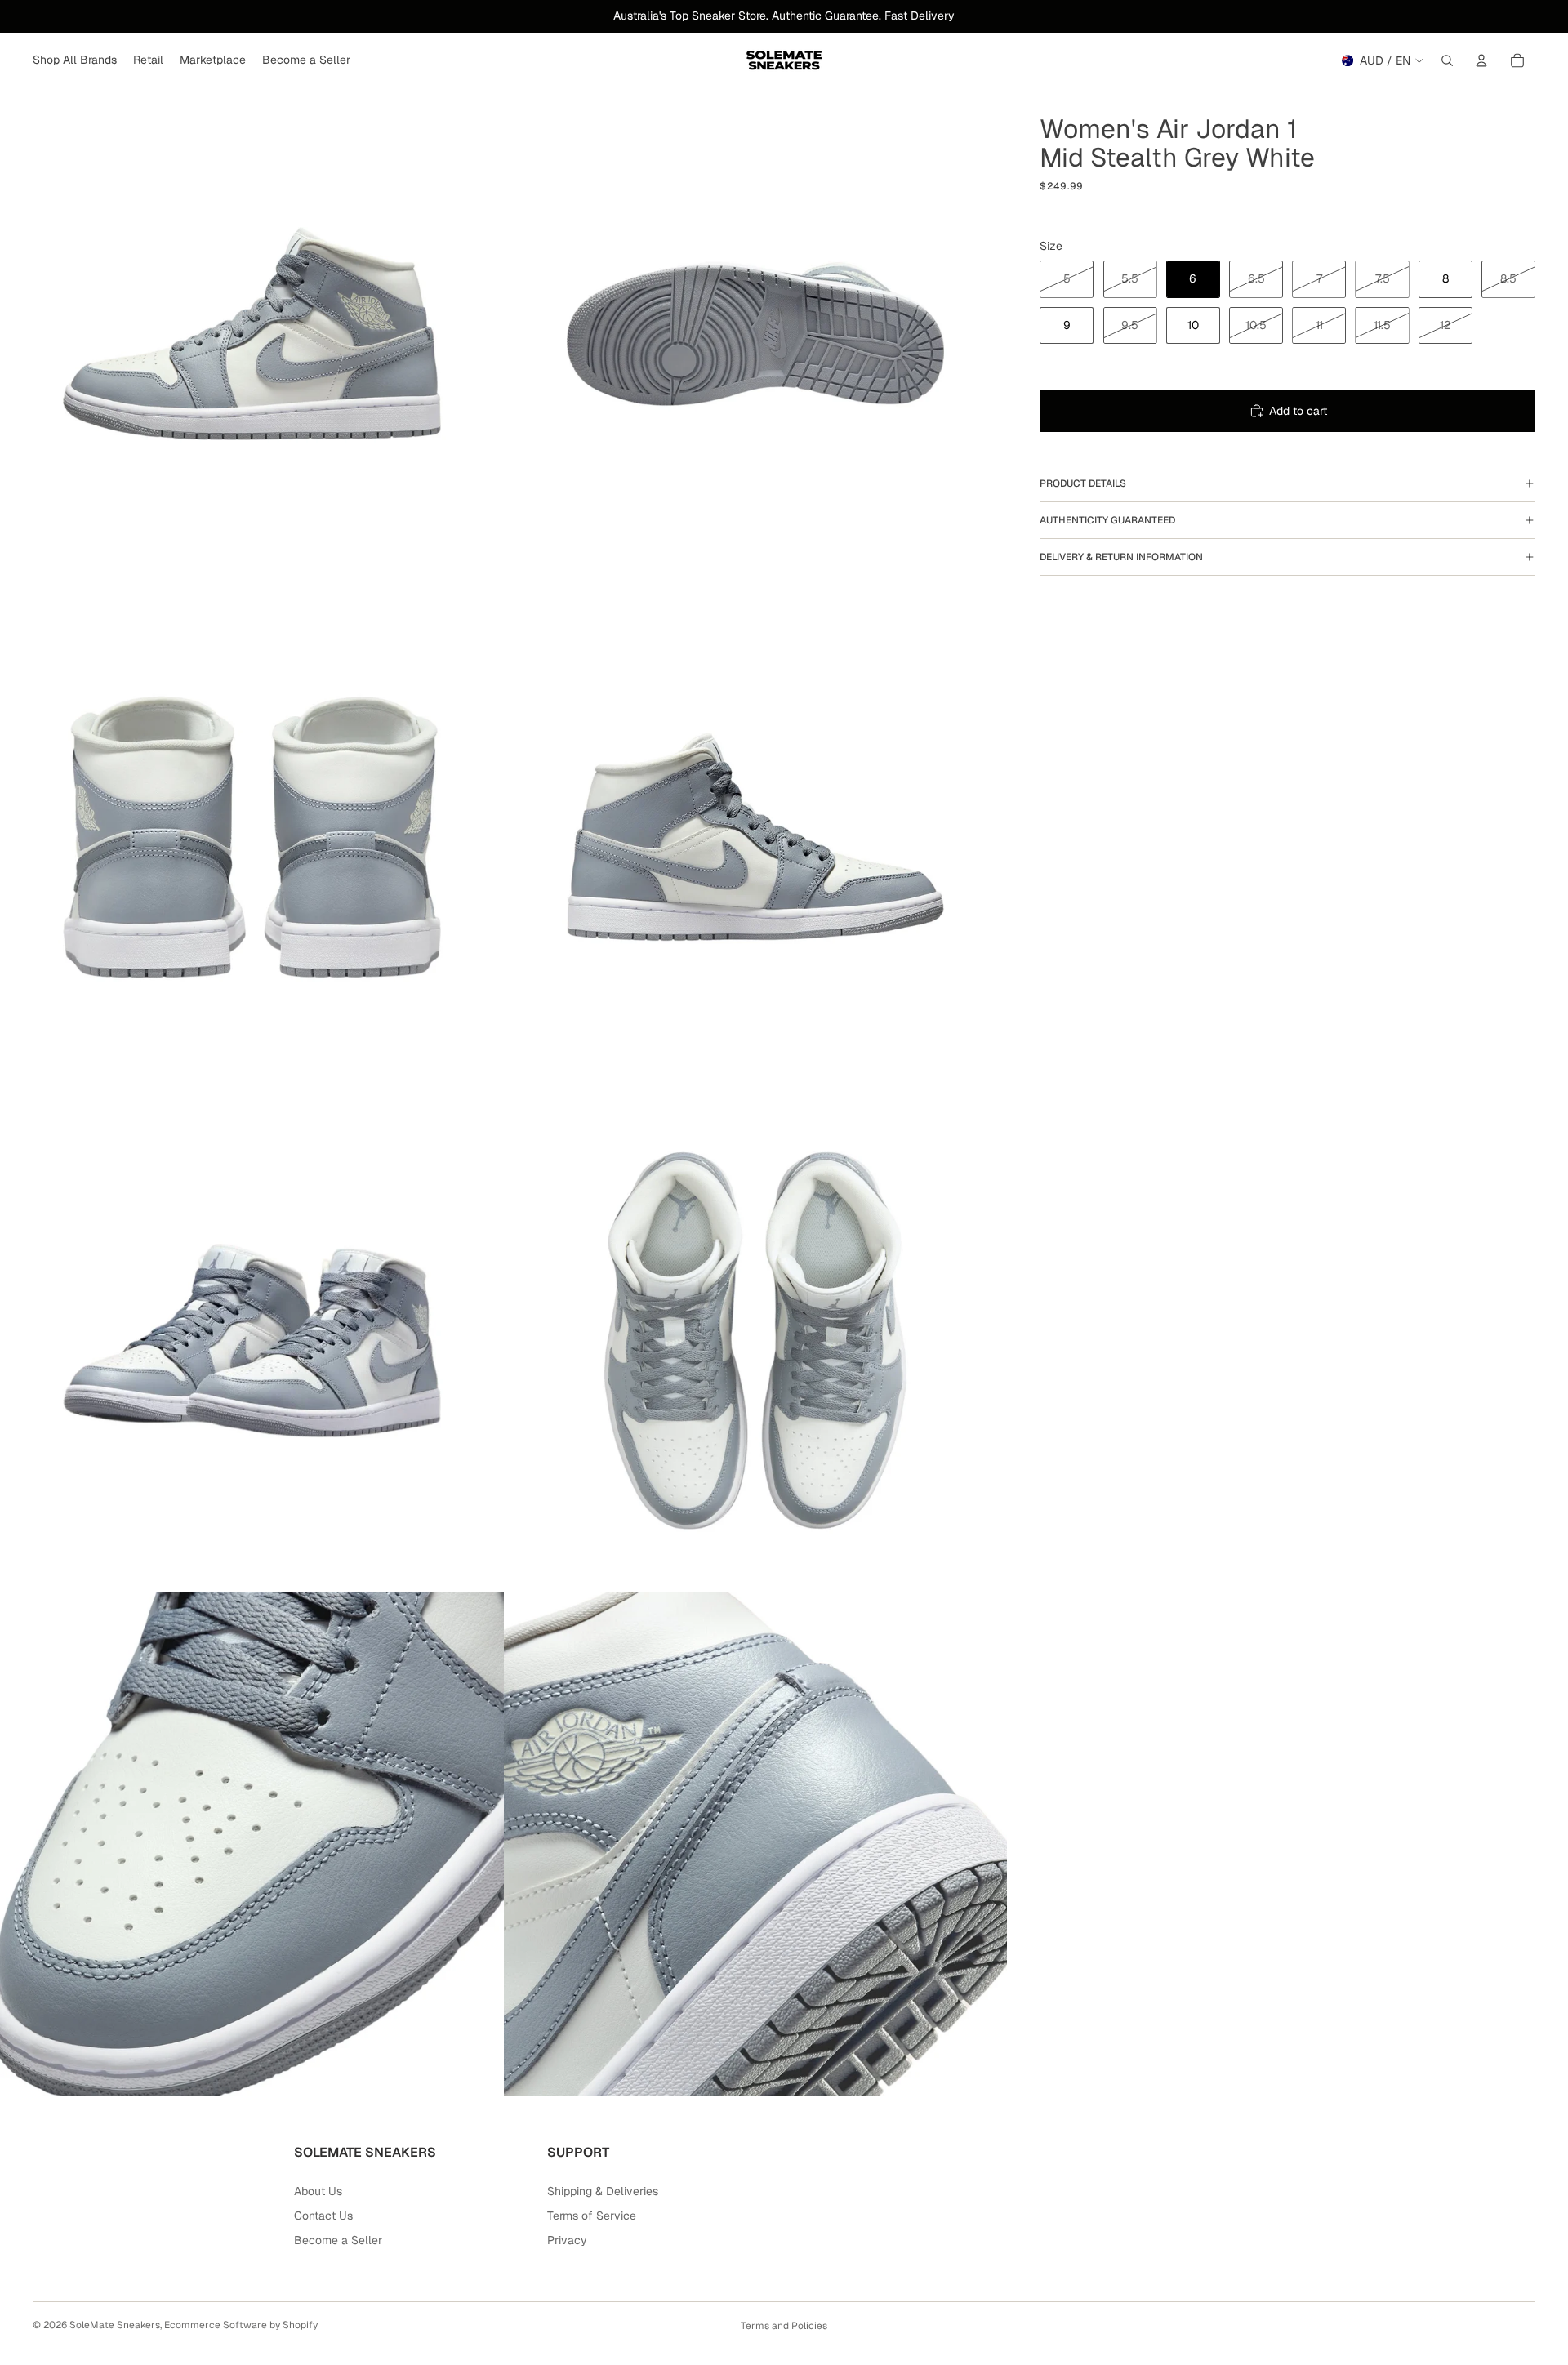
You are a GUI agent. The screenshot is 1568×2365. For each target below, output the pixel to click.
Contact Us (323, 2216)
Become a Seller (338, 2240)
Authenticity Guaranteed (1107, 520)
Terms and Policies (784, 2326)
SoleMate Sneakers (115, 2325)
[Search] (1447, 60)
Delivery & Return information (1121, 557)
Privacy (567, 2240)
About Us (318, 2191)
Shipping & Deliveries (603, 2191)
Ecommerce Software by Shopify (241, 2325)
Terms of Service (592, 2216)
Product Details (1083, 483)
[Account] (1481, 60)
